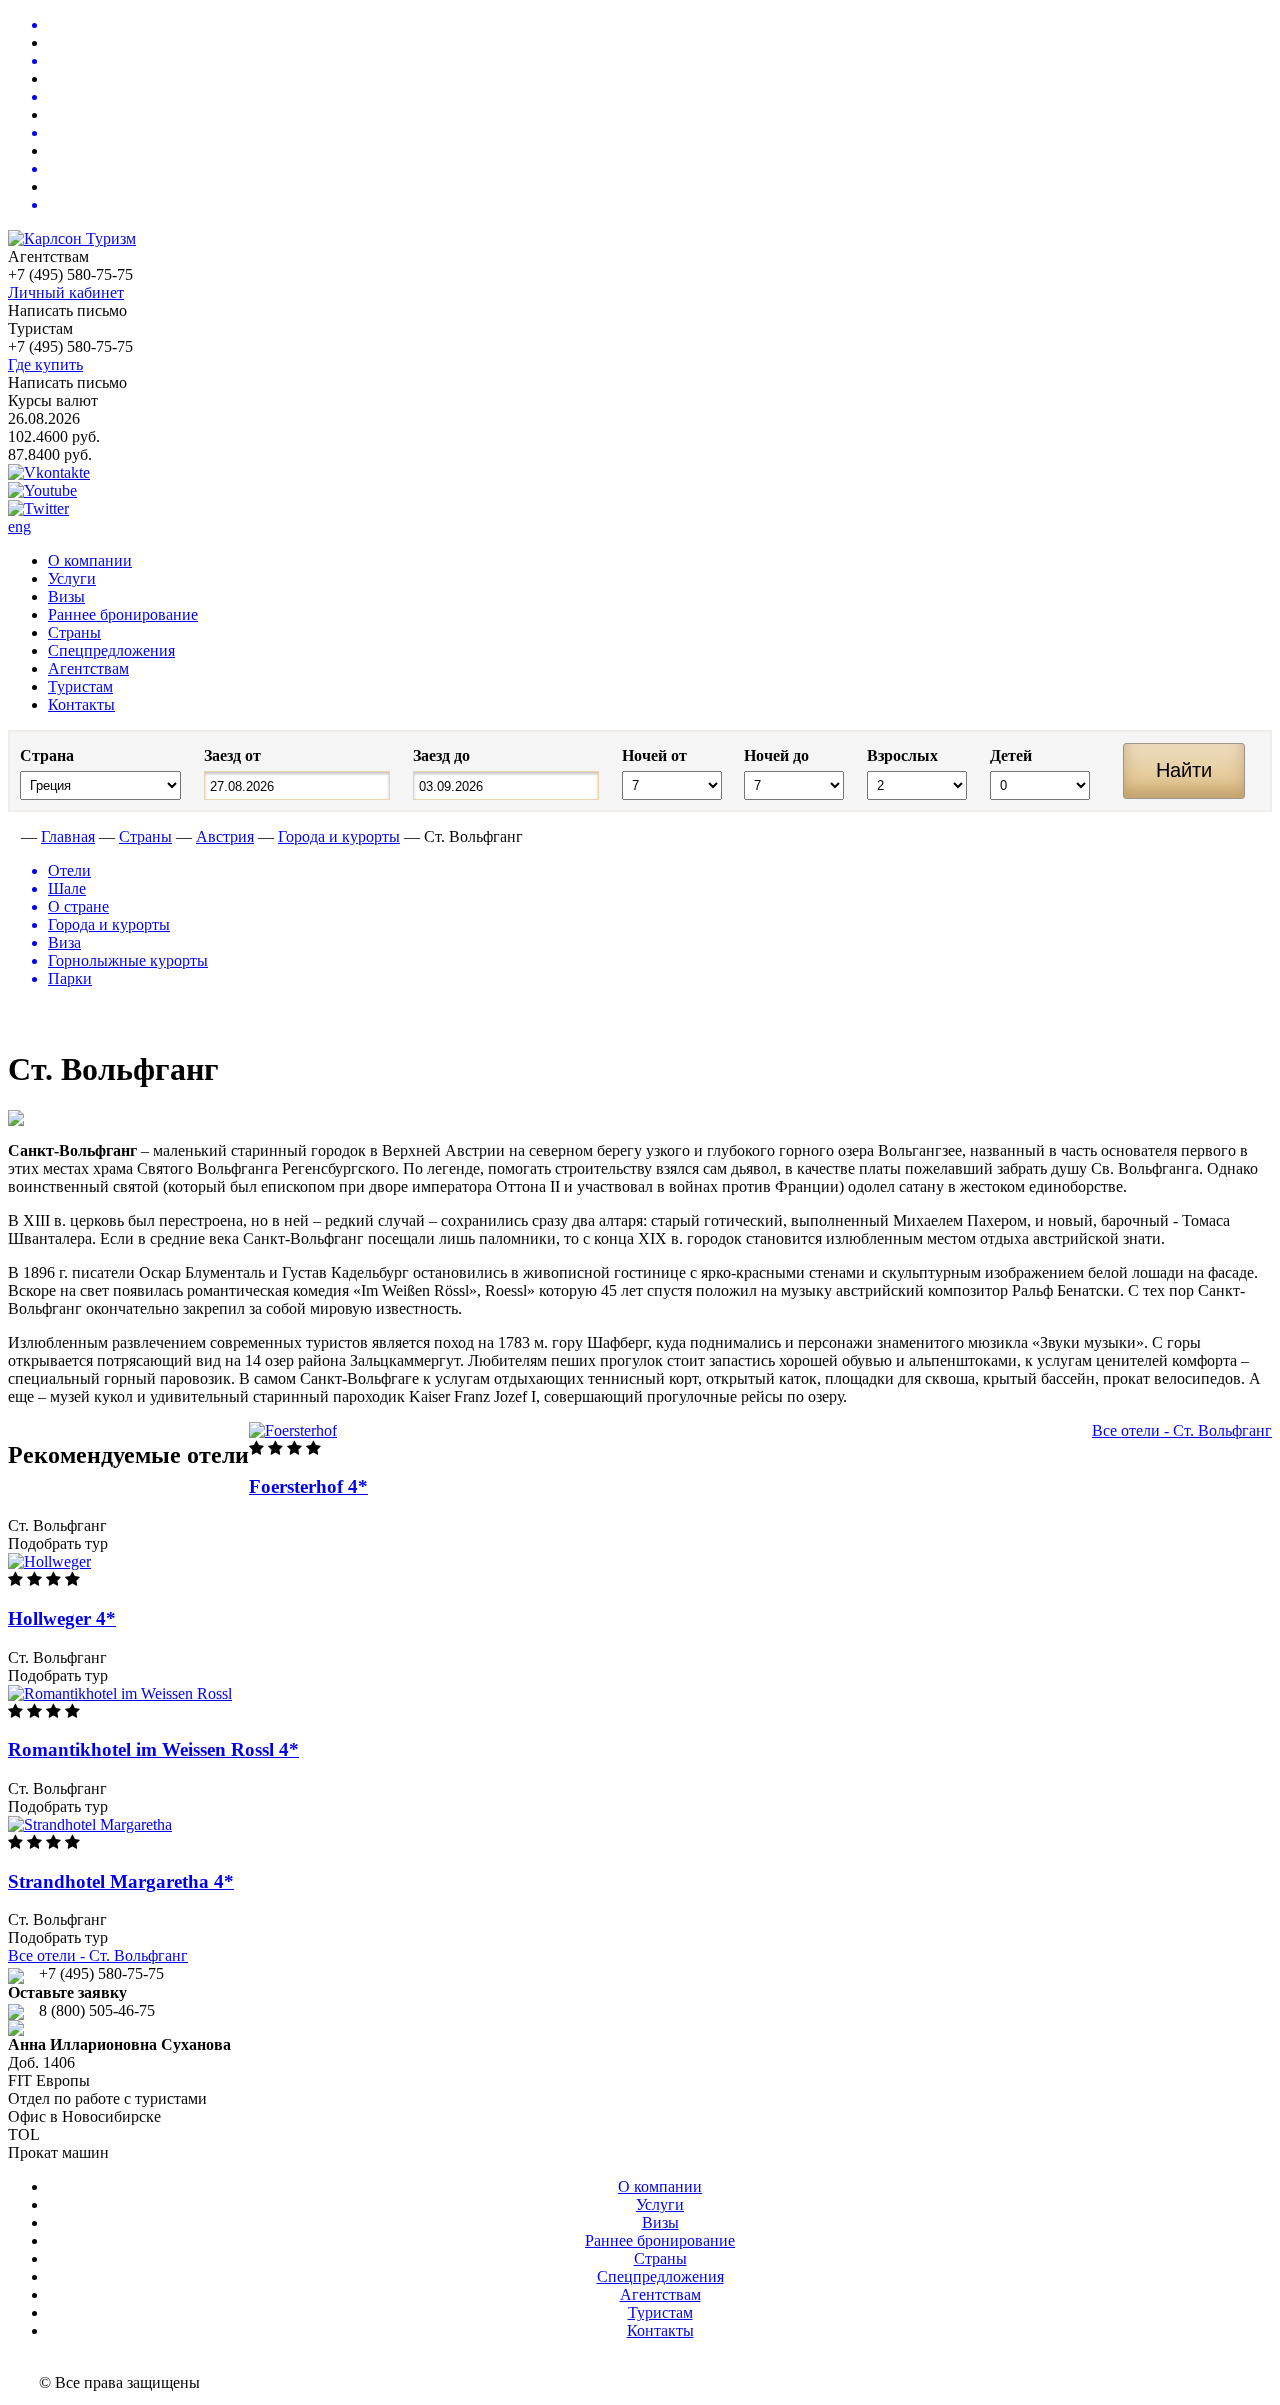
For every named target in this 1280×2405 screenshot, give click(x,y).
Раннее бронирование (123, 614)
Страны (74, 632)
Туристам (80, 686)
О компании (90, 560)
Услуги (72, 578)
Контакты (81, 704)
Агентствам (88, 668)
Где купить (45, 364)
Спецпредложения (111, 650)
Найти (1184, 770)
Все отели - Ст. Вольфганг (1182, 1430)
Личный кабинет (66, 292)
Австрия (225, 836)
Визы (66, 596)
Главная (68, 836)
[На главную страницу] (12, 836)
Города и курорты (339, 836)
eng (19, 526)
